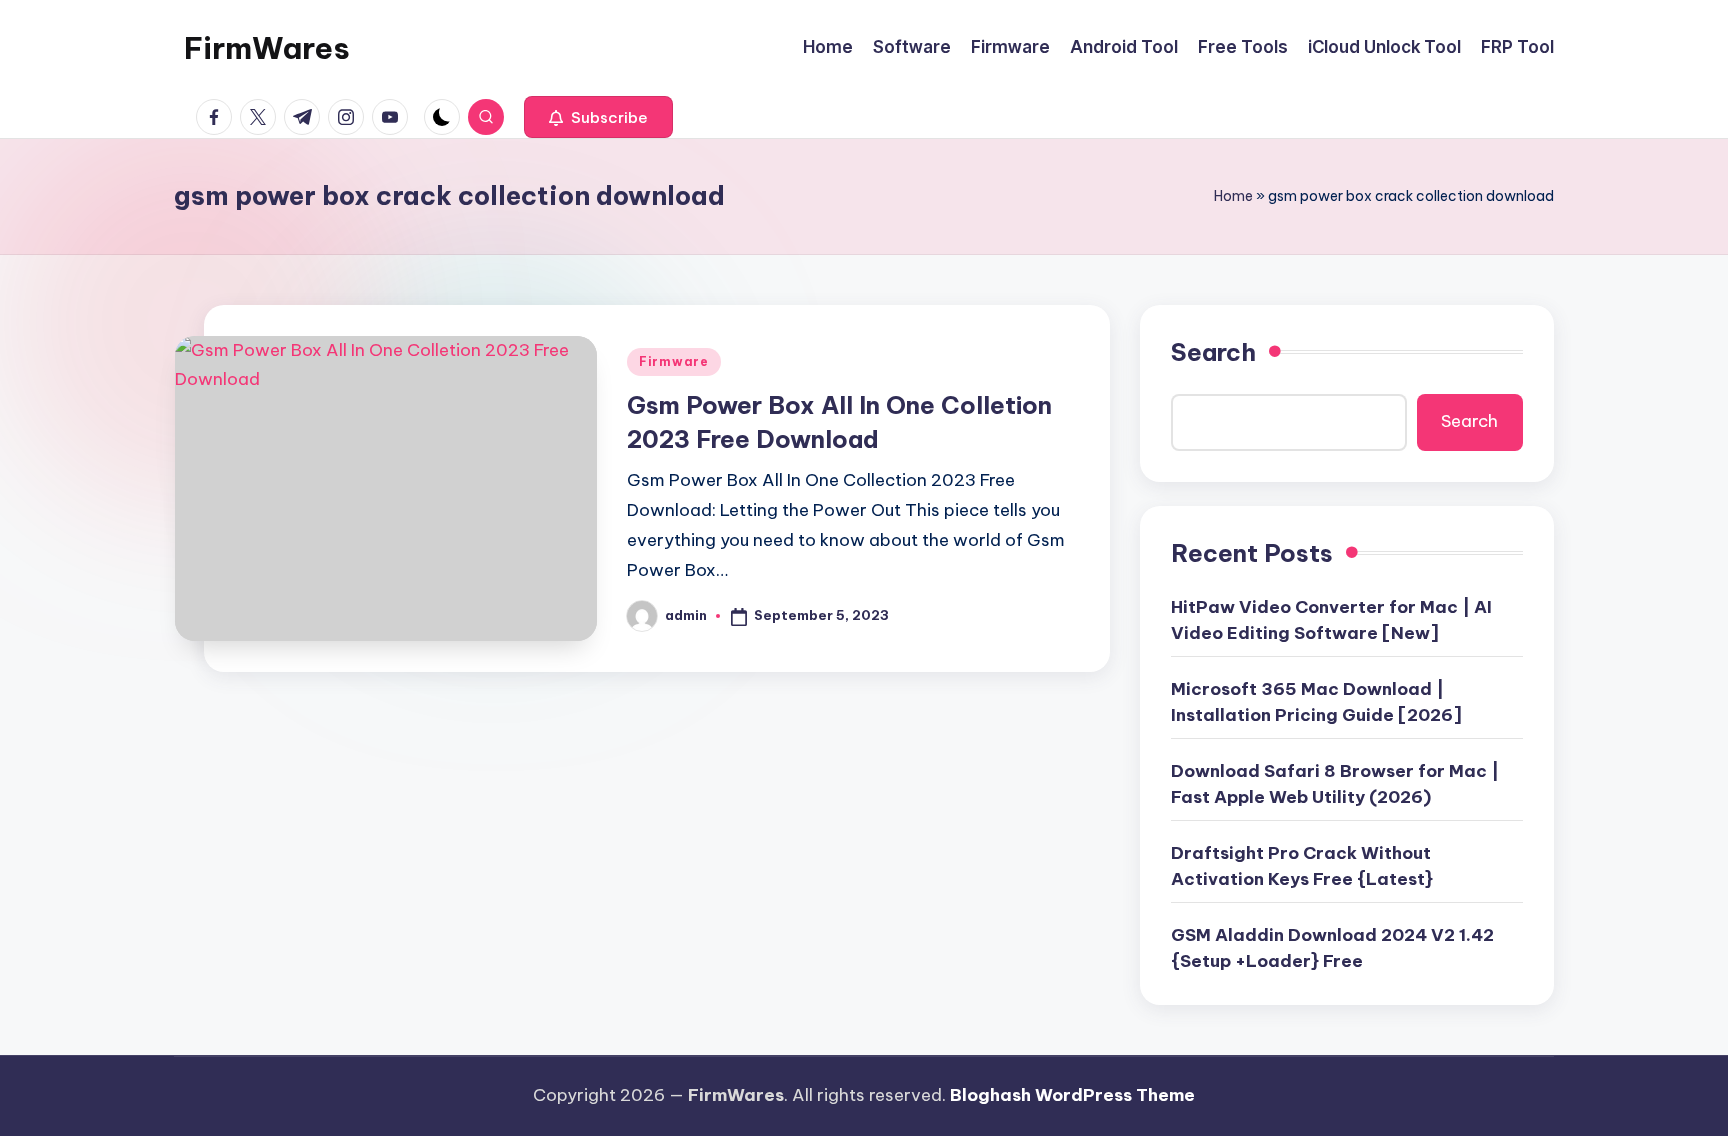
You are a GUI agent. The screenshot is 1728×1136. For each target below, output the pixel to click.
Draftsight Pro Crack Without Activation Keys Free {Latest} (1302, 866)
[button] (598, 117)
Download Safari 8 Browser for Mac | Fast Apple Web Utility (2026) (1335, 784)
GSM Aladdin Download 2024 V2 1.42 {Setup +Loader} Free (1332, 948)
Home (1233, 196)
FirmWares (267, 48)
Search (1213, 352)
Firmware (674, 361)
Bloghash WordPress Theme (1072, 1095)
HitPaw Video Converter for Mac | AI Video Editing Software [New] (1331, 620)
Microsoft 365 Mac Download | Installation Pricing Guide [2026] (1316, 702)
